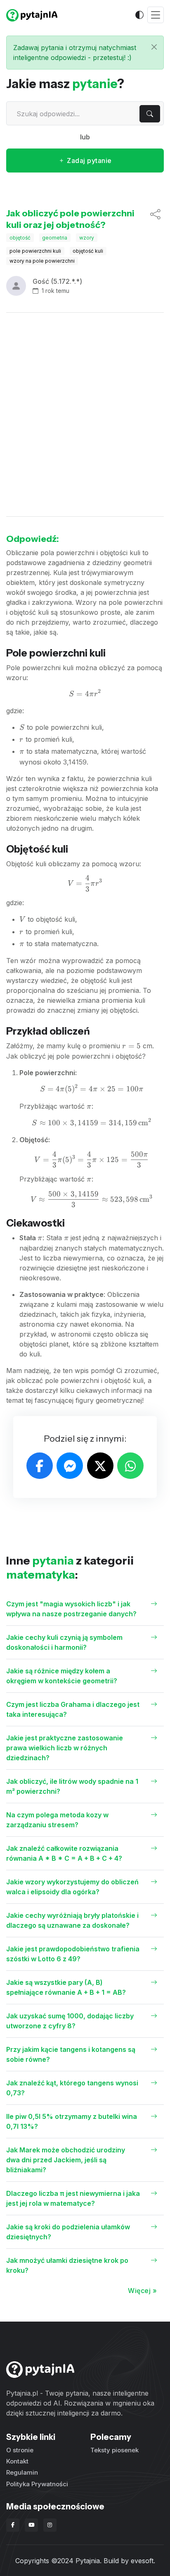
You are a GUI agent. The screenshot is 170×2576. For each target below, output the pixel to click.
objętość (20, 238)
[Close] (154, 47)
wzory (87, 238)
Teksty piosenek (115, 2450)
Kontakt (17, 2461)
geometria (55, 238)
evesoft (142, 2561)
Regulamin (22, 2472)
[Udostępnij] (155, 219)
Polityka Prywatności (37, 2484)
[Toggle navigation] (156, 15)
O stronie (20, 2450)
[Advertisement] (85, 415)
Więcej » (142, 2291)
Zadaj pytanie (89, 161)
